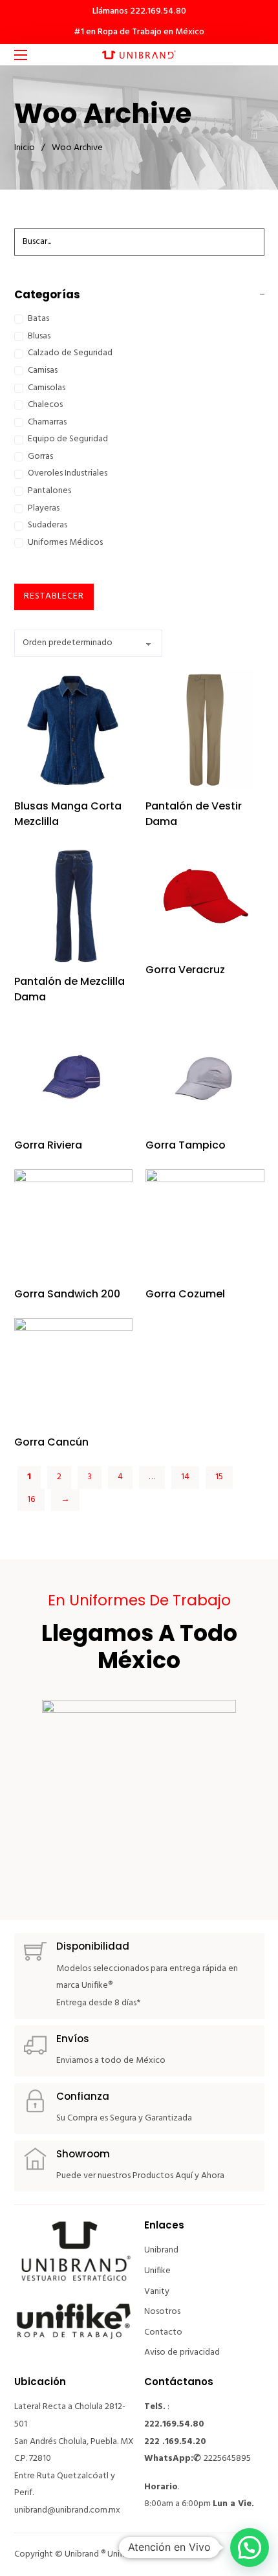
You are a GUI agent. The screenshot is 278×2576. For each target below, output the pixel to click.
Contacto (163, 2332)
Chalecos (45, 405)
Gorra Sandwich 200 (67, 1294)
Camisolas (47, 388)
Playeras (44, 508)
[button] (250, 2548)
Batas (38, 319)
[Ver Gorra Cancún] (74, 1371)
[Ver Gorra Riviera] (74, 1074)
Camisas (43, 370)
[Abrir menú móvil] (21, 55)
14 (185, 1477)
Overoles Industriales (68, 473)
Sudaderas (48, 525)
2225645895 (227, 2459)
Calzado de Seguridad (70, 353)
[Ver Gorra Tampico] (205, 1074)
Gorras (40, 457)
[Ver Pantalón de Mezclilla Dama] (74, 905)
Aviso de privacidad (182, 2352)
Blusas (39, 336)
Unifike (157, 2271)
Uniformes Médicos (65, 543)
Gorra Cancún (51, 1442)
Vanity (157, 2292)
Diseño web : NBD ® (180, 2554)
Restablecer (54, 596)
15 (219, 1477)
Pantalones (49, 491)
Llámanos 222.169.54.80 (139, 11)
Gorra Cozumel (185, 1294)
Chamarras (47, 422)
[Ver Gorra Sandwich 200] (74, 1223)
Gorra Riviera (48, 1145)
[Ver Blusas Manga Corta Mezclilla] (74, 729)
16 (31, 1500)
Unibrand (161, 2250)
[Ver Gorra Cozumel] (205, 1223)
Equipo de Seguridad (68, 439)
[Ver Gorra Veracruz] (205, 899)
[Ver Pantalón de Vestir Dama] (205, 729)
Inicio (25, 148)
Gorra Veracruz (185, 970)
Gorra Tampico (186, 1145)
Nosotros (162, 2312)
